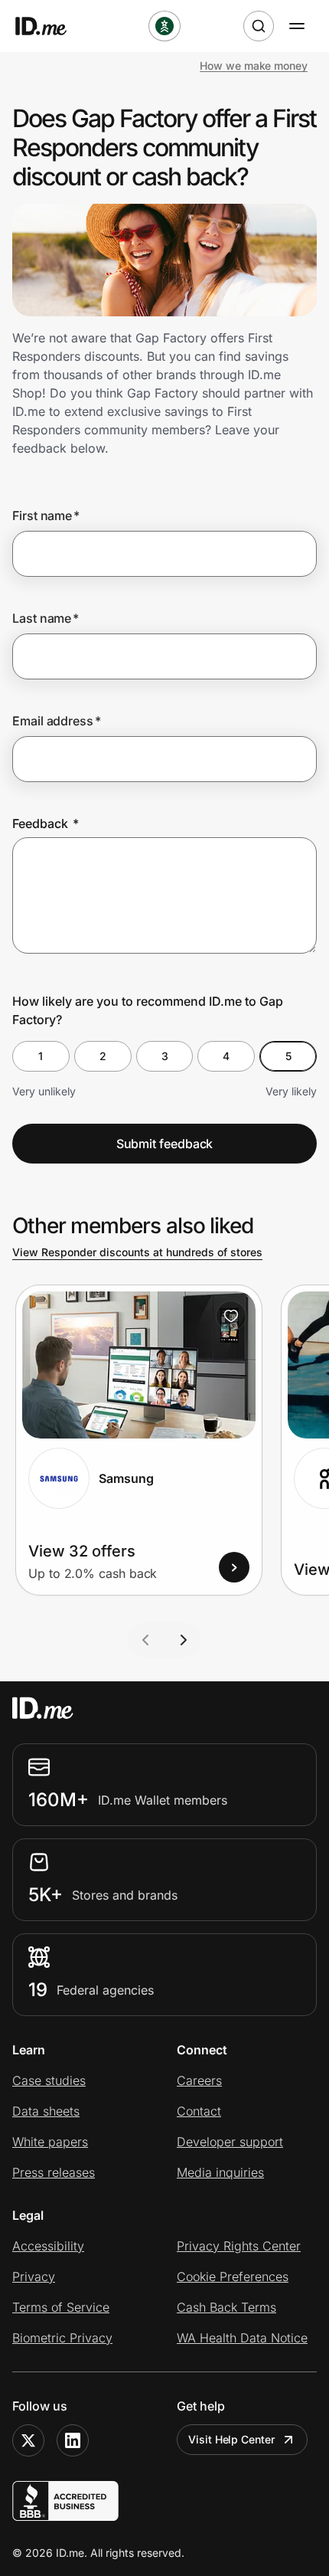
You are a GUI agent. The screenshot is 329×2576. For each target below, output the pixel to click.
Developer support (230, 2142)
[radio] (41, 1056)
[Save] (231, 1316)
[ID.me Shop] (50, 26)
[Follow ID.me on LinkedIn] (73, 2440)
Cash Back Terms (226, 2307)
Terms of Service (61, 2307)
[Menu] (297, 26)
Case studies (49, 2080)
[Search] (259, 26)
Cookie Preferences (233, 2277)
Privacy (34, 2277)
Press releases (54, 2172)
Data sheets (46, 2111)
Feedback (46, 823)
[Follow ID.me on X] (28, 2440)
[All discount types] (164, 26)
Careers (199, 2080)
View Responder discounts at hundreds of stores (137, 1252)
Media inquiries (220, 2172)
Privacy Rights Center (239, 2246)
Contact (199, 2111)
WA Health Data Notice (242, 2338)
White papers (50, 2142)
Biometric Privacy (62, 2338)
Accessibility (48, 2246)
